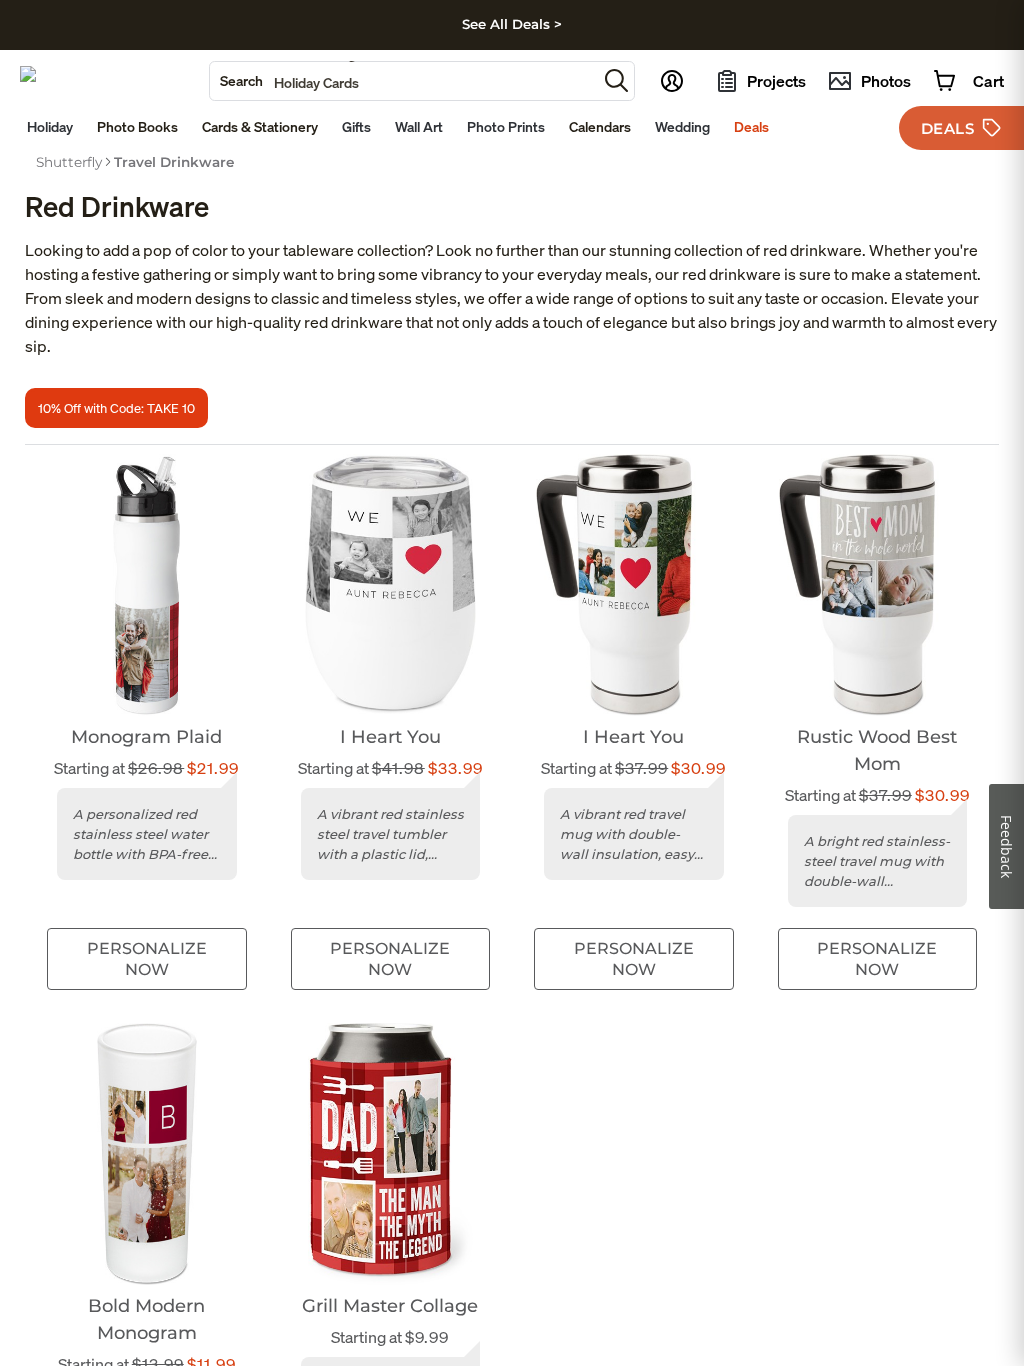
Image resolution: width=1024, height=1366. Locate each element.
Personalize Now (147, 959)
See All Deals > (512, 24)
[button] (616, 80)
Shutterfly (69, 162)
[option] (69, 162)
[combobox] (403, 81)
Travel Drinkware (174, 162)
